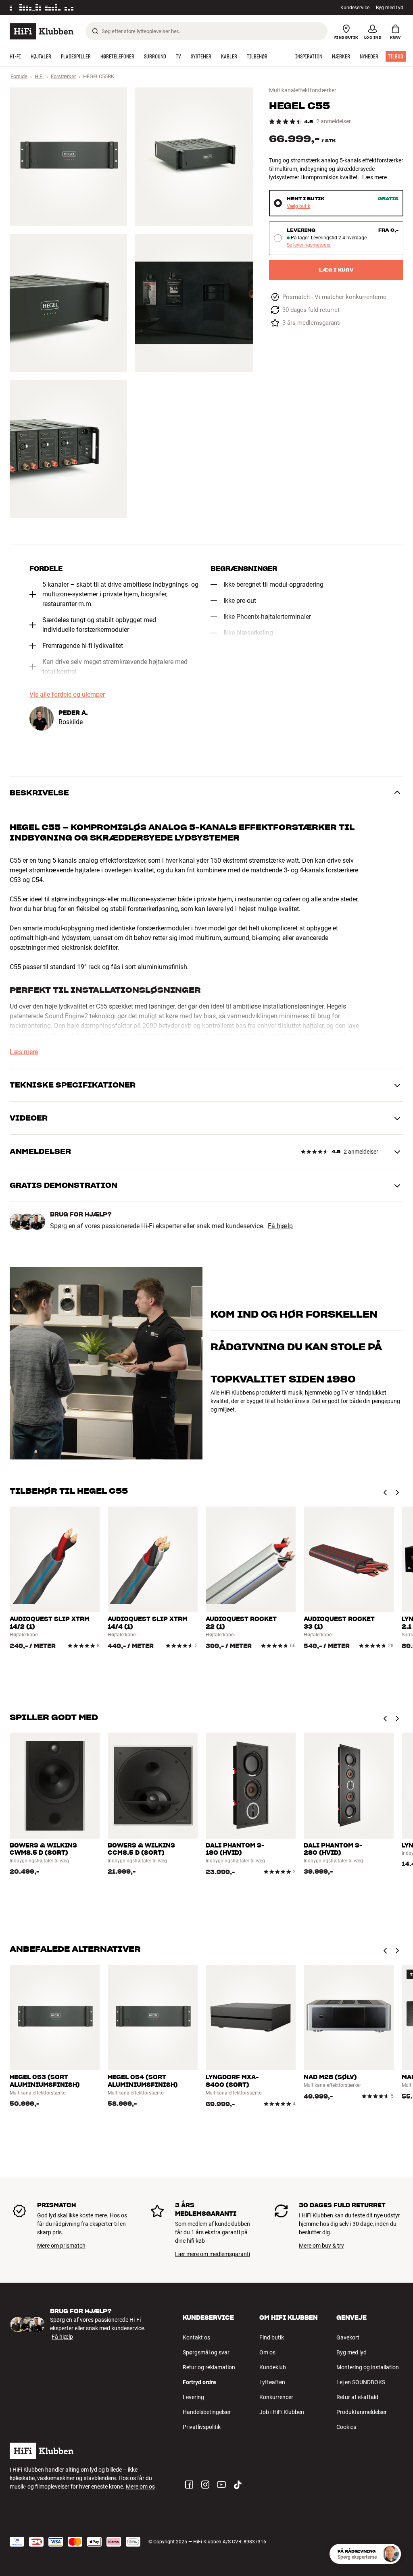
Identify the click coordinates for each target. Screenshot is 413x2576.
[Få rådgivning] (391, 2554)
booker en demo (230, 1326)
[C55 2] (194, 157)
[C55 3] (68, 303)
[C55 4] (194, 303)
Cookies (346, 2427)
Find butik (272, 2337)
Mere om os (140, 2487)
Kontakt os (196, 2337)
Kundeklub (273, 2367)
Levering (193, 2397)
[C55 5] (68, 449)
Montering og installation (368, 2367)
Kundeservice (355, 8)
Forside (19, 76)
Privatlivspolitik (202, 2427)
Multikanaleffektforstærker (303, 90)
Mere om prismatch (61, 2246)
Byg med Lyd (390, 8)
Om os (267, 2352)
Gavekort (348, 2337)
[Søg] (95, 31)
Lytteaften (272, 2382)
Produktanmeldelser (362, 2412)
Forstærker (63, 76)
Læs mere (374, 177)
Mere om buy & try (321, 2246)
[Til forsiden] (42, 31)
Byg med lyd (351, 2352)
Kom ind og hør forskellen (294, 1304)
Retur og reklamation (209, 2367)
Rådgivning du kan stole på (296, 1390)
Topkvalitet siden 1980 (283, 1423)
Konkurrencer (276, 2397)
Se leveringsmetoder (309, 245)
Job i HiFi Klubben (282, 2412)
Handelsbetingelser (207, 2412)
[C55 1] (68, 157)
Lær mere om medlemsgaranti (213, 2254)
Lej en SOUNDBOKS (361, 2382)
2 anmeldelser (334, 121)
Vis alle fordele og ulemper (67, 695)
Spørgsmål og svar (206, 2352)
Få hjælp (280, 1226)
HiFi (39, 76)
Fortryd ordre (199, 2382)
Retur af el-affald (357, 2397)
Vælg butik (298, 207)
